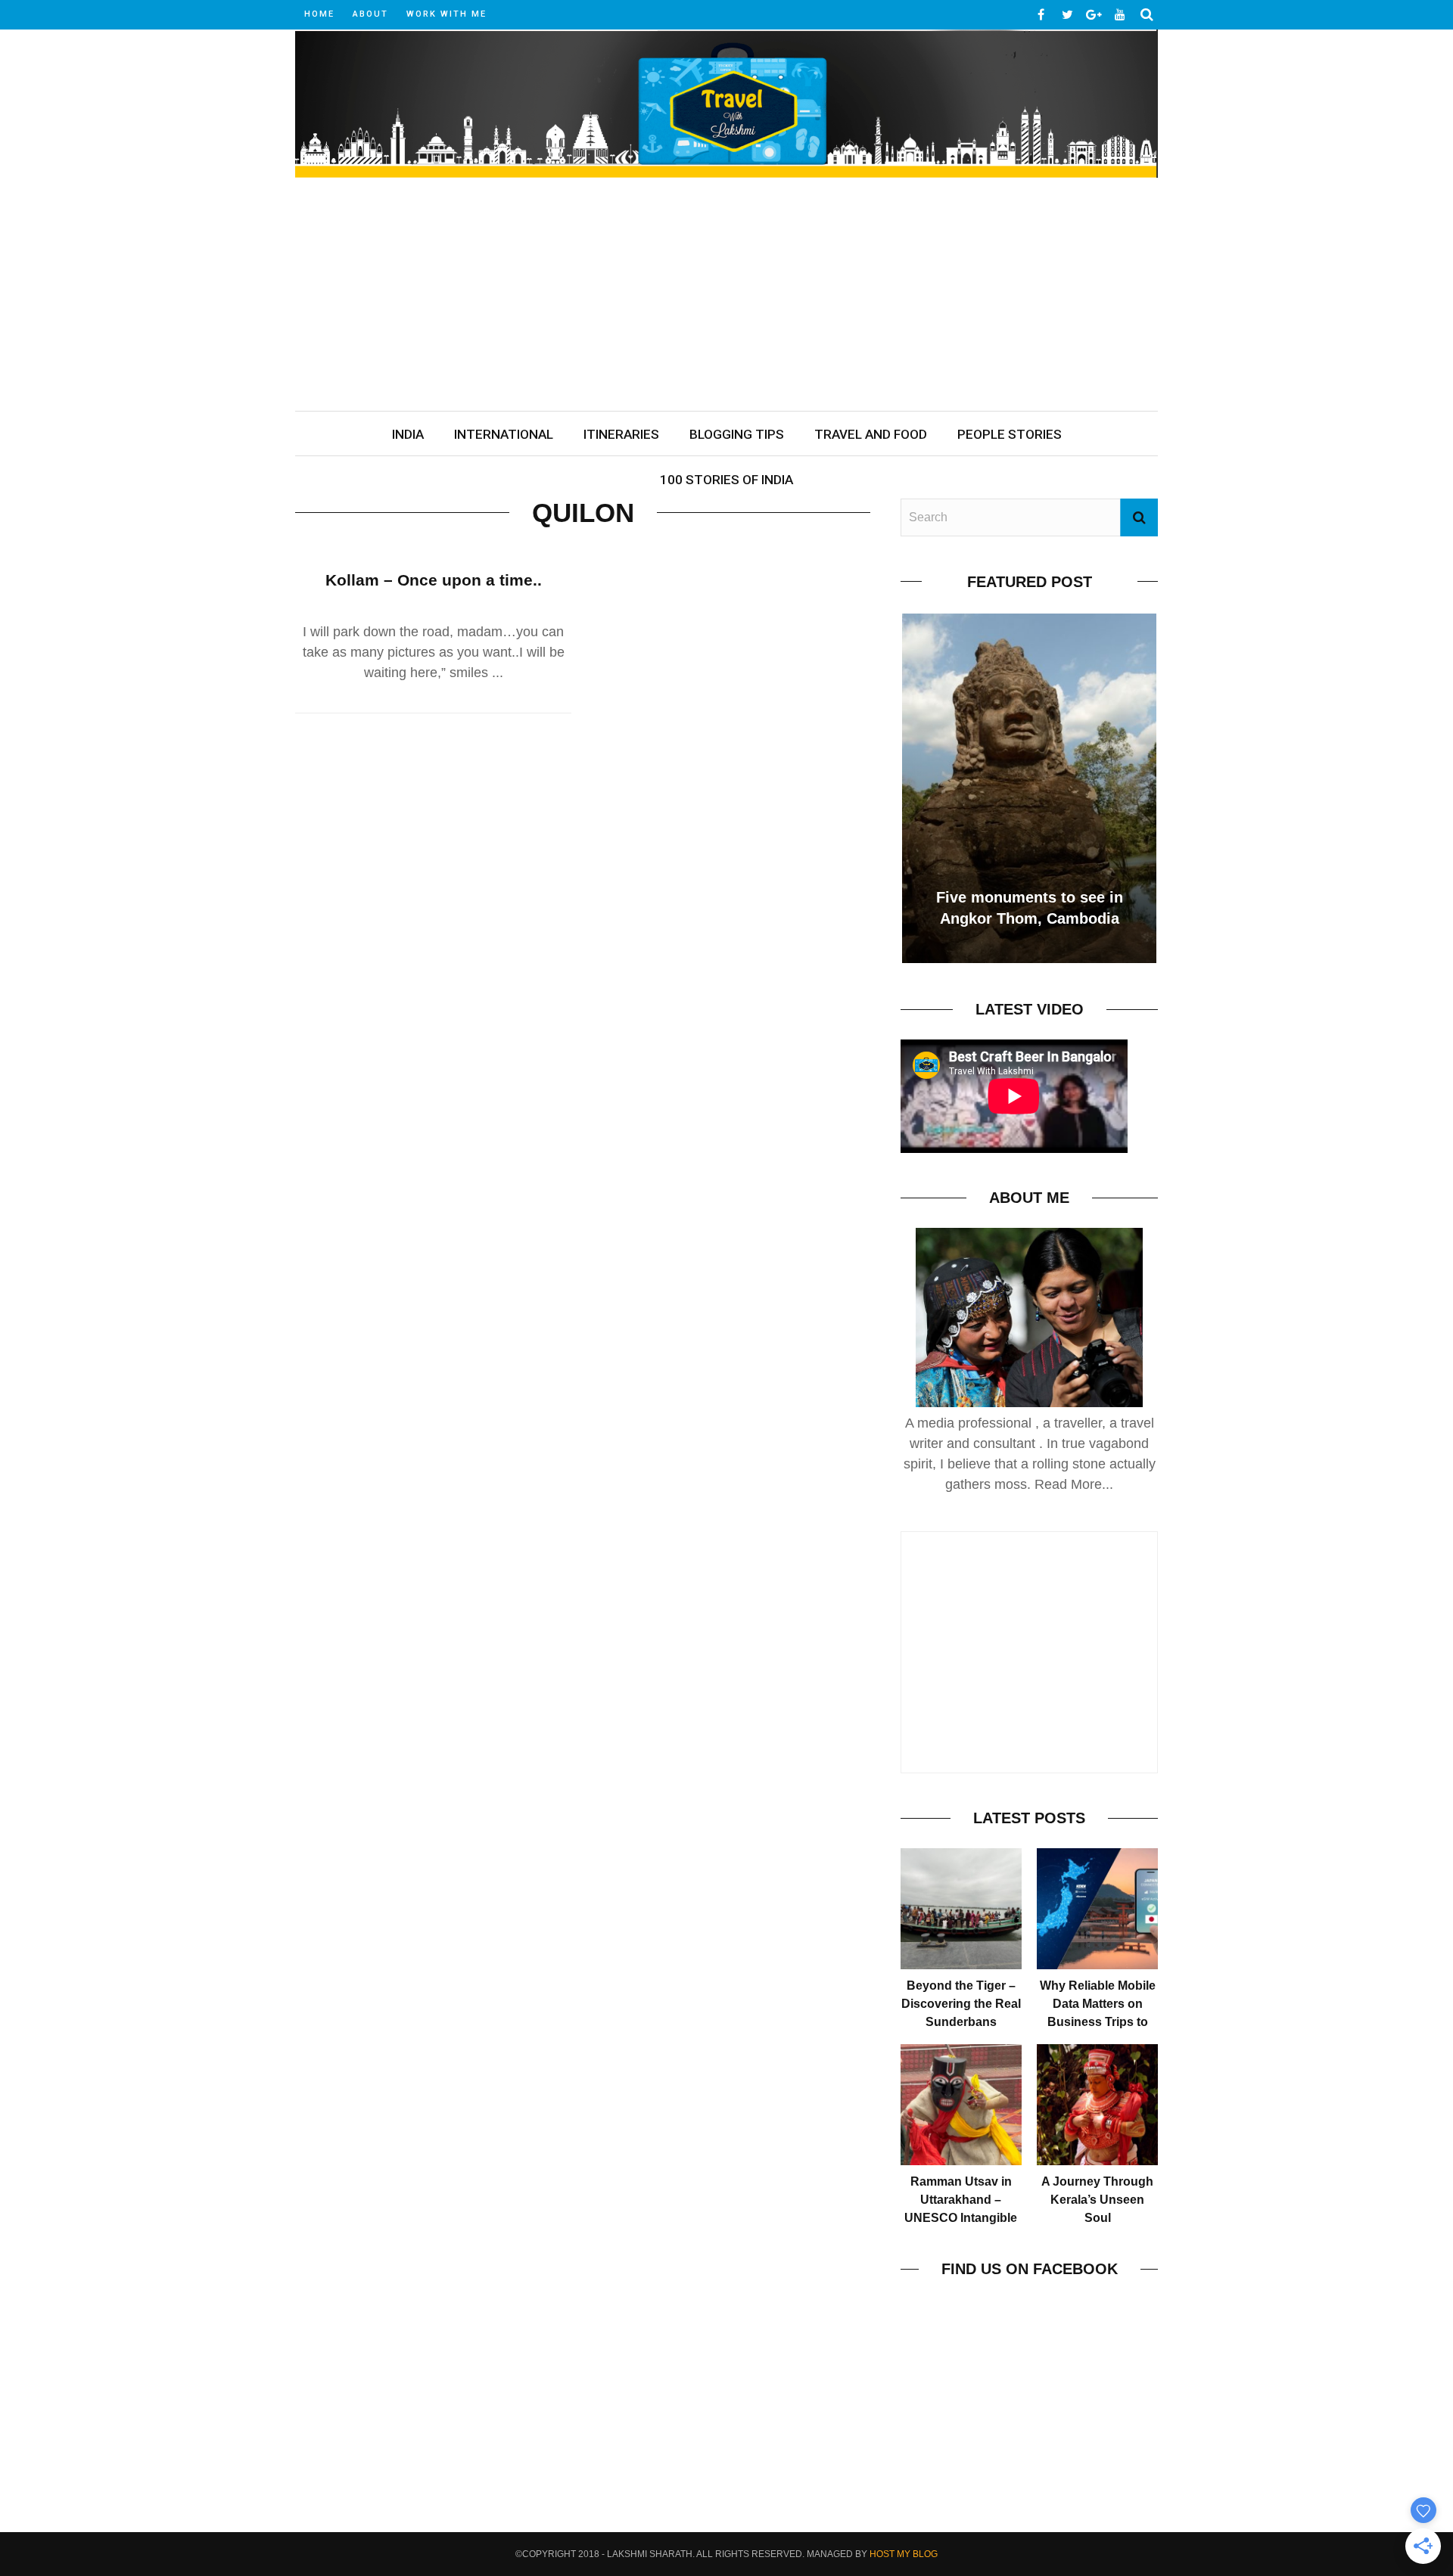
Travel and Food (871, 434)
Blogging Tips (737, 434)
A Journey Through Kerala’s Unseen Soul (1097, 2200)
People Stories (1010, 434)
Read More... (1074, 1484)
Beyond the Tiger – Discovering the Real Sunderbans (961, 2004)
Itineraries (621, 434)
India (408, 434)
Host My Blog (904, 2554)
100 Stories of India (726, 480)
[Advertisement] (726, 297)
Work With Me (446, 14)
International (504, 434)
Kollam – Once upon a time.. (434, 580)
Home (319, 14)
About (370, 14)
